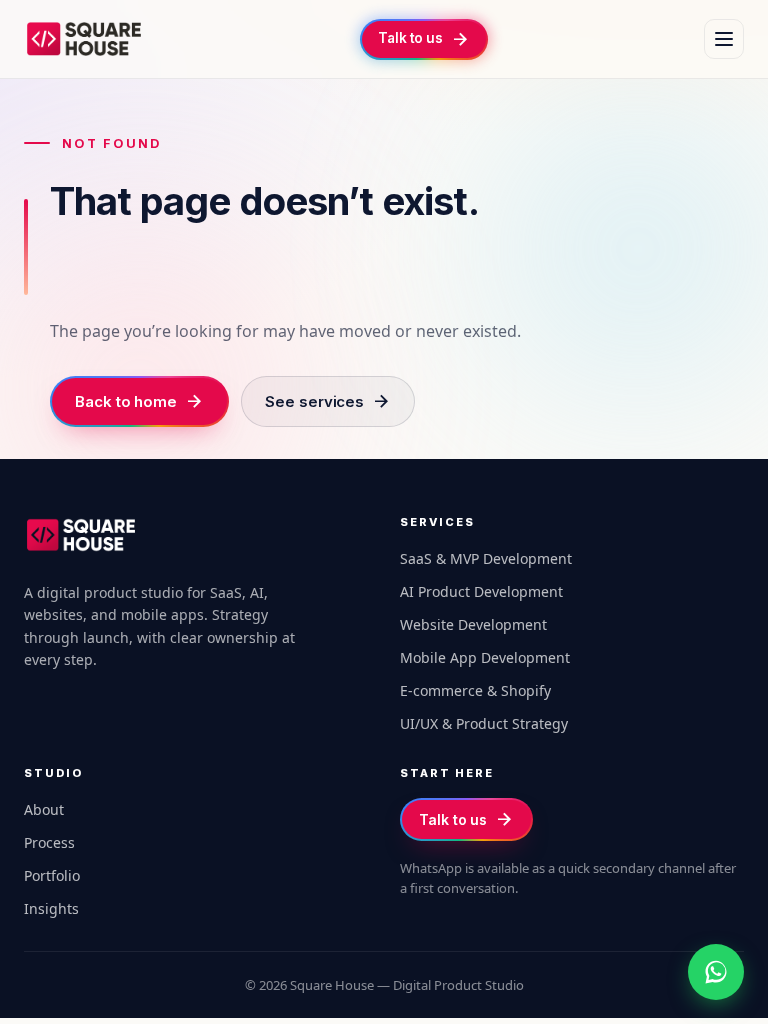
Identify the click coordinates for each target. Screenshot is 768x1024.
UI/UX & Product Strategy (484, 723)
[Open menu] (724, 39)
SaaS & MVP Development (486, 558)
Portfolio (52, 875)
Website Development (473, 624)
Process (49, 842)
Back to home (139, 401)
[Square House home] (84, 39)
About (44, 809)
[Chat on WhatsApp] (716, 972)
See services (328, 401)
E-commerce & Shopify (475, 690)
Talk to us (466, 819)
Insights (51, 908)
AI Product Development (481, 591)
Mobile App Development (485, 657)
